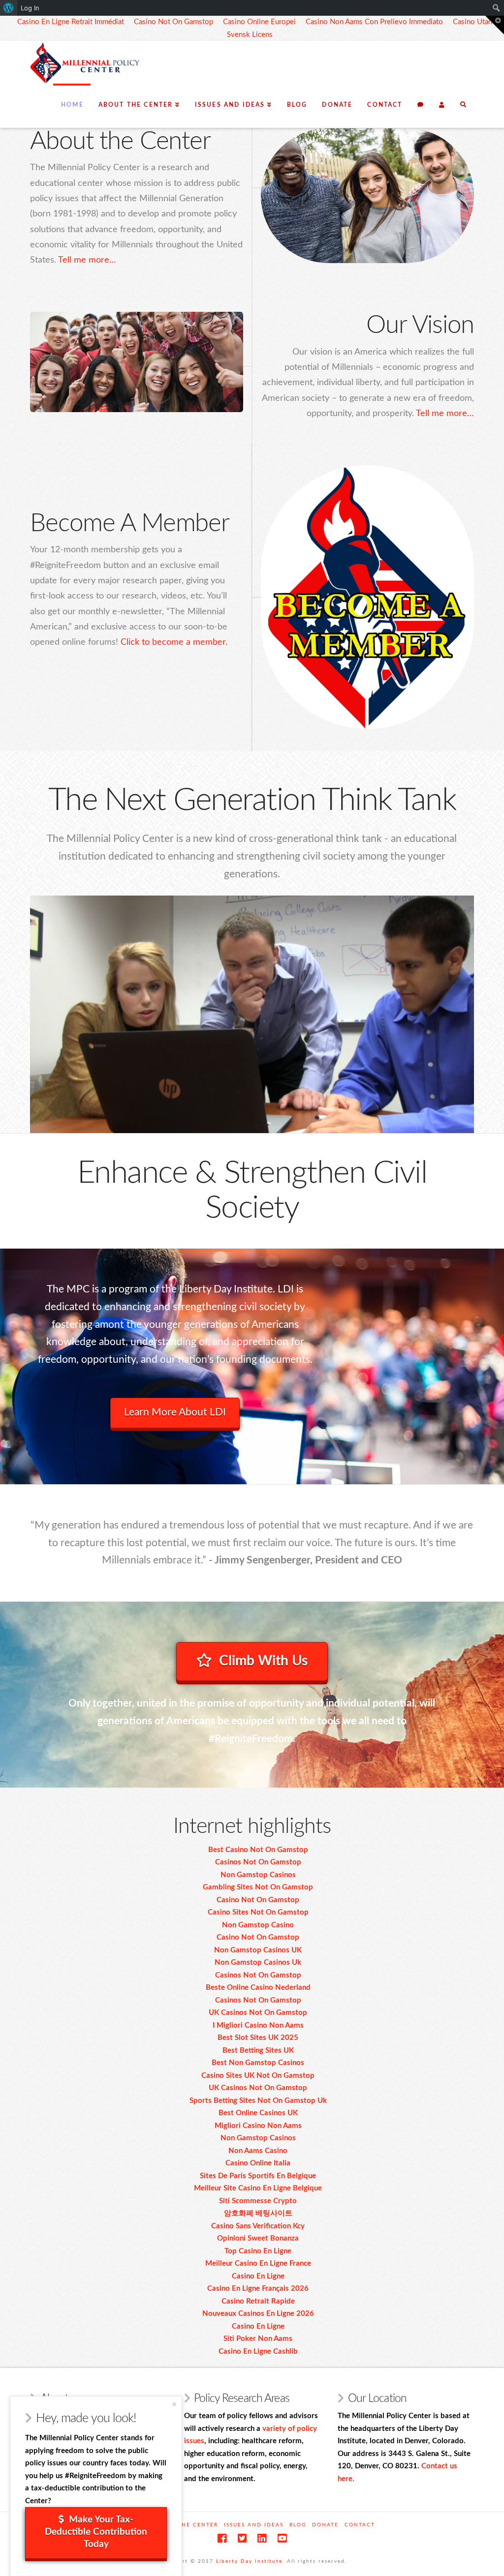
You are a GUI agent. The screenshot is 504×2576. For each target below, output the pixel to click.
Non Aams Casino (258, 2151)
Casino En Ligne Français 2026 (258, 2289)
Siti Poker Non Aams (258, 2339)
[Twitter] (242, 2538)
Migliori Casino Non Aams (258, 2126)
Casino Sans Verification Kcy (258, 2226)
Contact (360, 2525)
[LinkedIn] (262, 2538)
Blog (298, 2525)
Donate (325, 2525)
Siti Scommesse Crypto (258, 2201)
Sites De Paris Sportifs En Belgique (258, 2176)
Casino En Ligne (258, 2276)
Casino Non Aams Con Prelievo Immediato (374, 22)
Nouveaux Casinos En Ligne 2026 (258, 2314)
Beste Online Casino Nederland (258, 1988)
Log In (30, 8)
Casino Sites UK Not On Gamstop (258, 2076)
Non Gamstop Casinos (258, 1875)
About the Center (186, 2525)
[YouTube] (282, 2538)
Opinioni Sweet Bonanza (258, 2238)
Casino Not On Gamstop (173, 22)
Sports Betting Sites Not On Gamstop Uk (258, 2101)
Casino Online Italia (258, 2163)
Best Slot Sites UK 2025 (258, 2038)
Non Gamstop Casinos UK (258, 1950)
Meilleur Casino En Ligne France (258, 2263)
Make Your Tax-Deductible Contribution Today (96, 2532)
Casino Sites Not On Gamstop (258, 1912)
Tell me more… (87, 260)
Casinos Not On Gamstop (258, 1862)
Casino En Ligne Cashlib (258, 2351)
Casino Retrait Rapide (258, 2301)
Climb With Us (263, 1661)
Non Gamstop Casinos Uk (258, 1962)
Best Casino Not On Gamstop (258, 1850)
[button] (495, 25)
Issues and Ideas (254, 2525)
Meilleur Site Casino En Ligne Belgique (258, 2188)
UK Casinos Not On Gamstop (258, 2013)
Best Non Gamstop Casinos (258, 2063)
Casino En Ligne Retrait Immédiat (71, 22)
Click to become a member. (174, 642)
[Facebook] (222, 2538)
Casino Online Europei (259, 22)
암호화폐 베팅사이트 (258, 2213)
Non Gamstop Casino (258, 1925)
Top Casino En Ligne (258, 2251)
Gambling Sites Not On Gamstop (258, 1887)
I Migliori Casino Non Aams (258, 2025)
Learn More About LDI (175, 1412)
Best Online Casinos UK (258, 2113)
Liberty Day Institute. (250, 2561)
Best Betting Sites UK (258, 2051)
